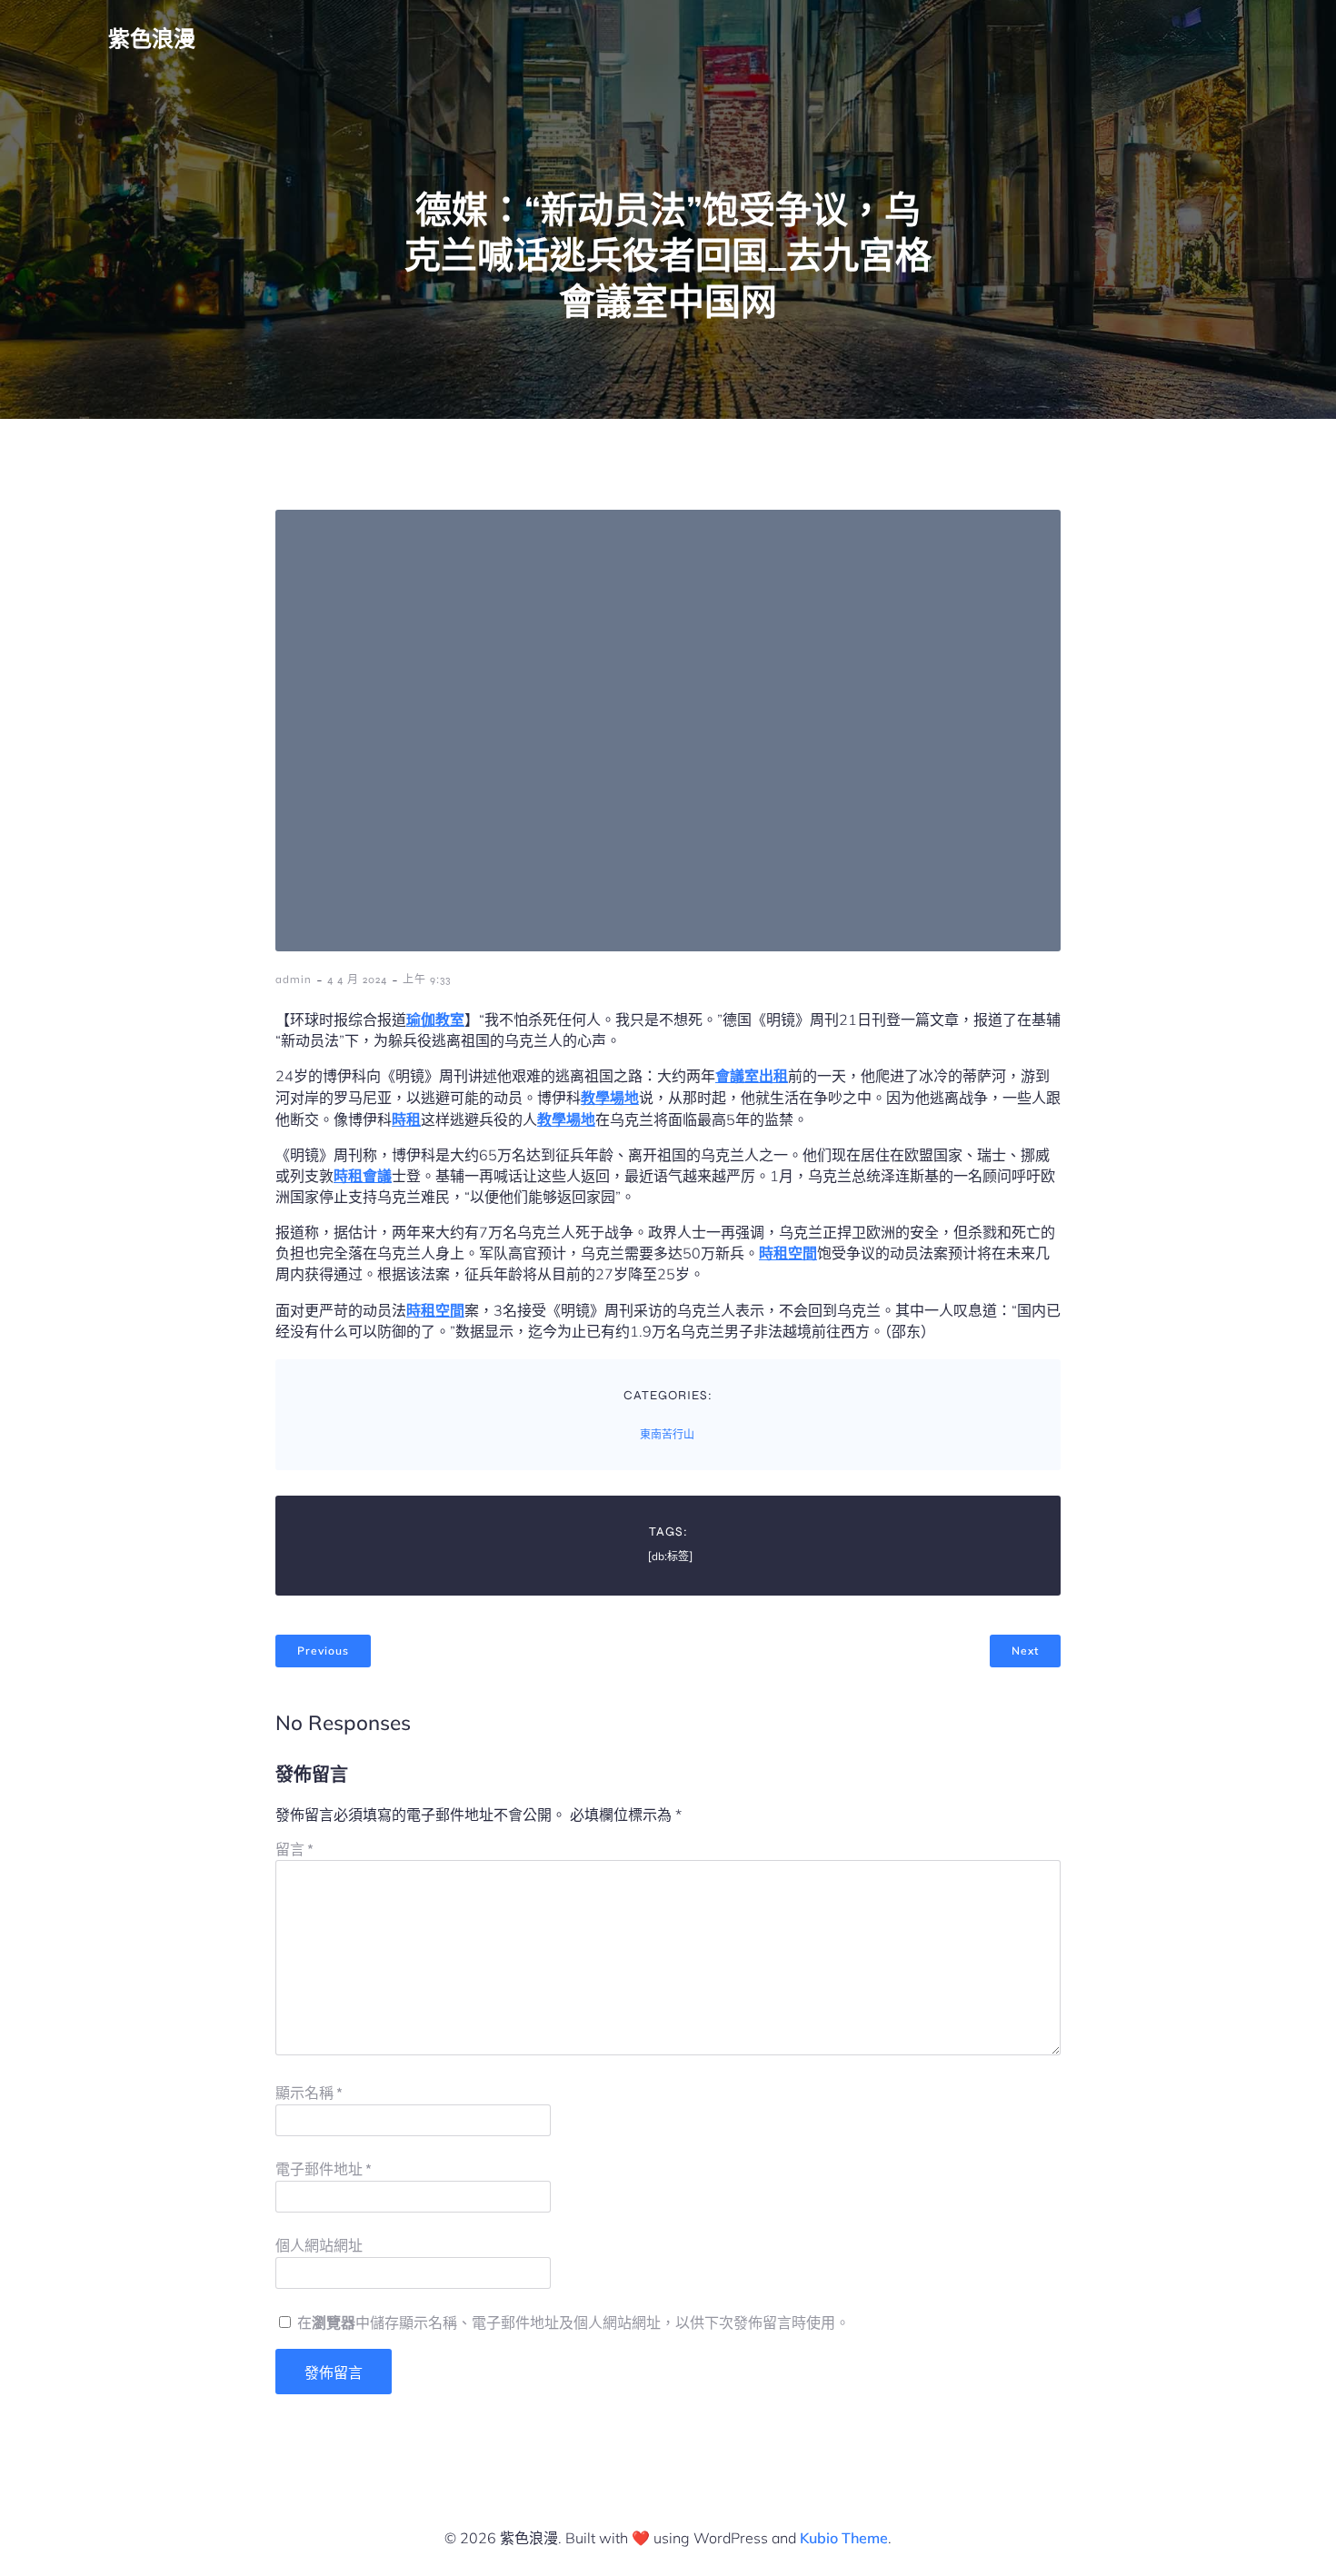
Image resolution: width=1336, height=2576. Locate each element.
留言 (294, 1850)
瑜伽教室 (435, 1019)
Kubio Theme (844, 2538)
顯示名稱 (309, 2093)
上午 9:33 (427, 980)
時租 (406, 1119)
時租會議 (363, 1176)
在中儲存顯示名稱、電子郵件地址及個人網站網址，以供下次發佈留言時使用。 (573, 2323)
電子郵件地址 (324, 2169)
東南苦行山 (667, 1435)
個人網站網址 (319, 2246)
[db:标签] (670, 1557)
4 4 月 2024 (357, 980)
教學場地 (610, 1098)
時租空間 (788, 1253)
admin (294, 980)
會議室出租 (752, 1076)
